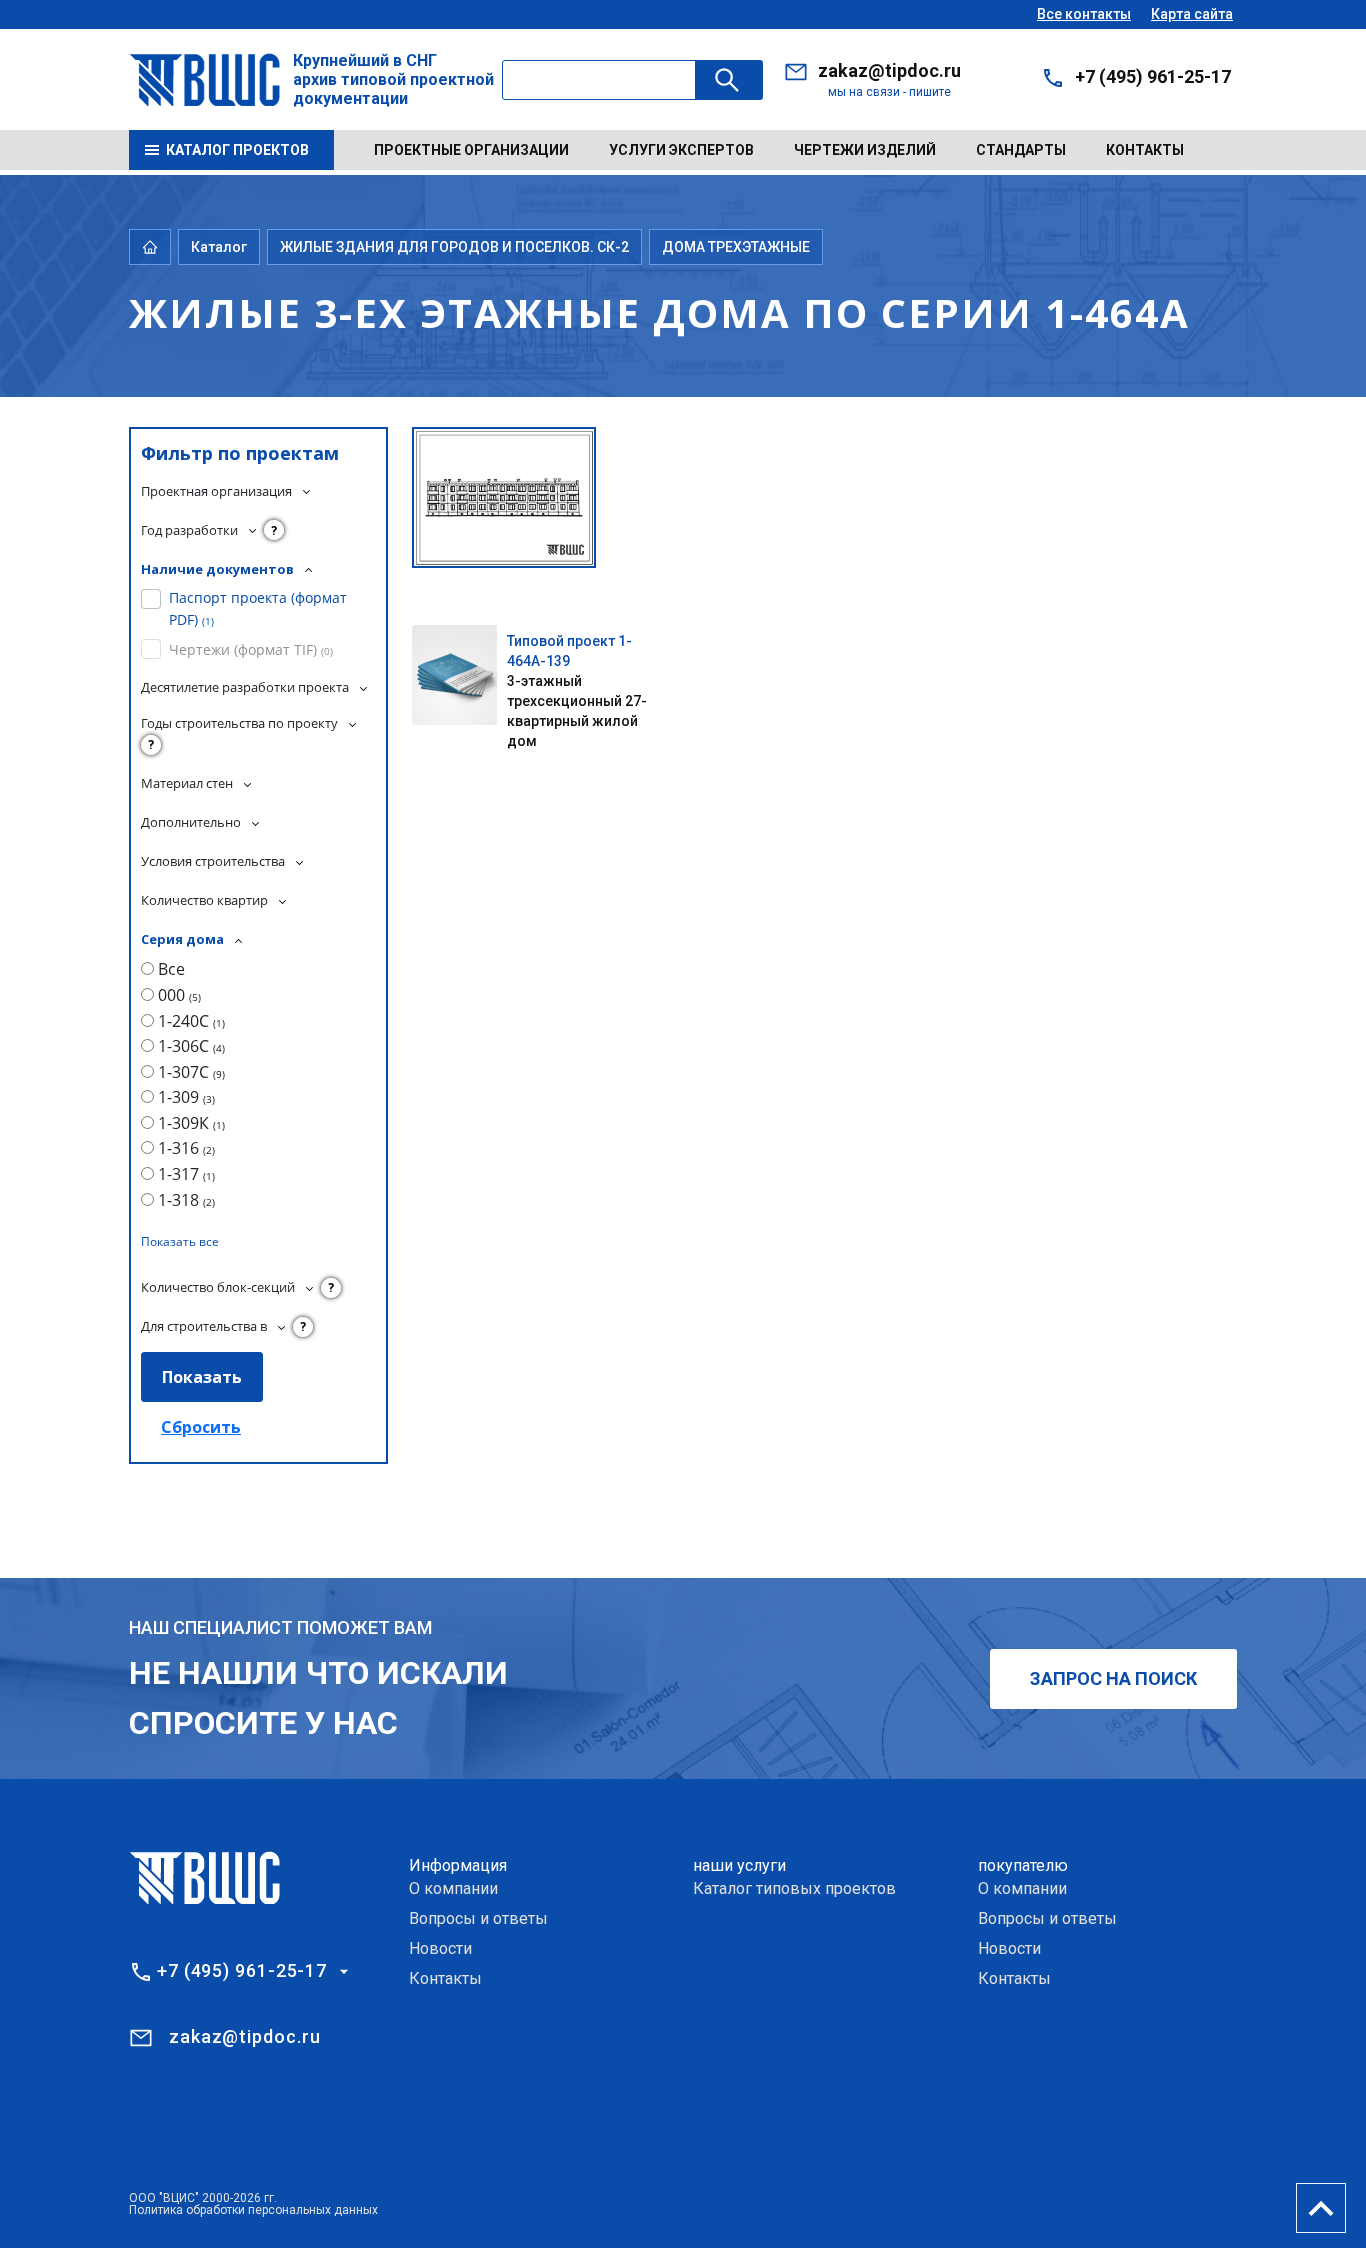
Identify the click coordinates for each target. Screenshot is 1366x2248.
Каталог (219, 247)
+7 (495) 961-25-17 (1153, 76)
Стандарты (1021, 150)
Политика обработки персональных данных (253, 2210)
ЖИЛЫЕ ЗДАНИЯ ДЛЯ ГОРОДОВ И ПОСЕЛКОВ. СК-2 (454, 247)
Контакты (1145, 150)
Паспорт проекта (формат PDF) (258, 608)
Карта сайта (1192, 14)
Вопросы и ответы (478, 1918)
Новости (440, 1948)
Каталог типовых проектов (794, 1888)
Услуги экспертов (681, 150)
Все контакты (1084, 14)
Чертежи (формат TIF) (251, 649)
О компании (453, 1888)
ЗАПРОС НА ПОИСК (1113, 1678)
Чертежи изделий (865, 150)
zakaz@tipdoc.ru (889, 70)
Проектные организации (471, 150)
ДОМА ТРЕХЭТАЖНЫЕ (736, 247)
